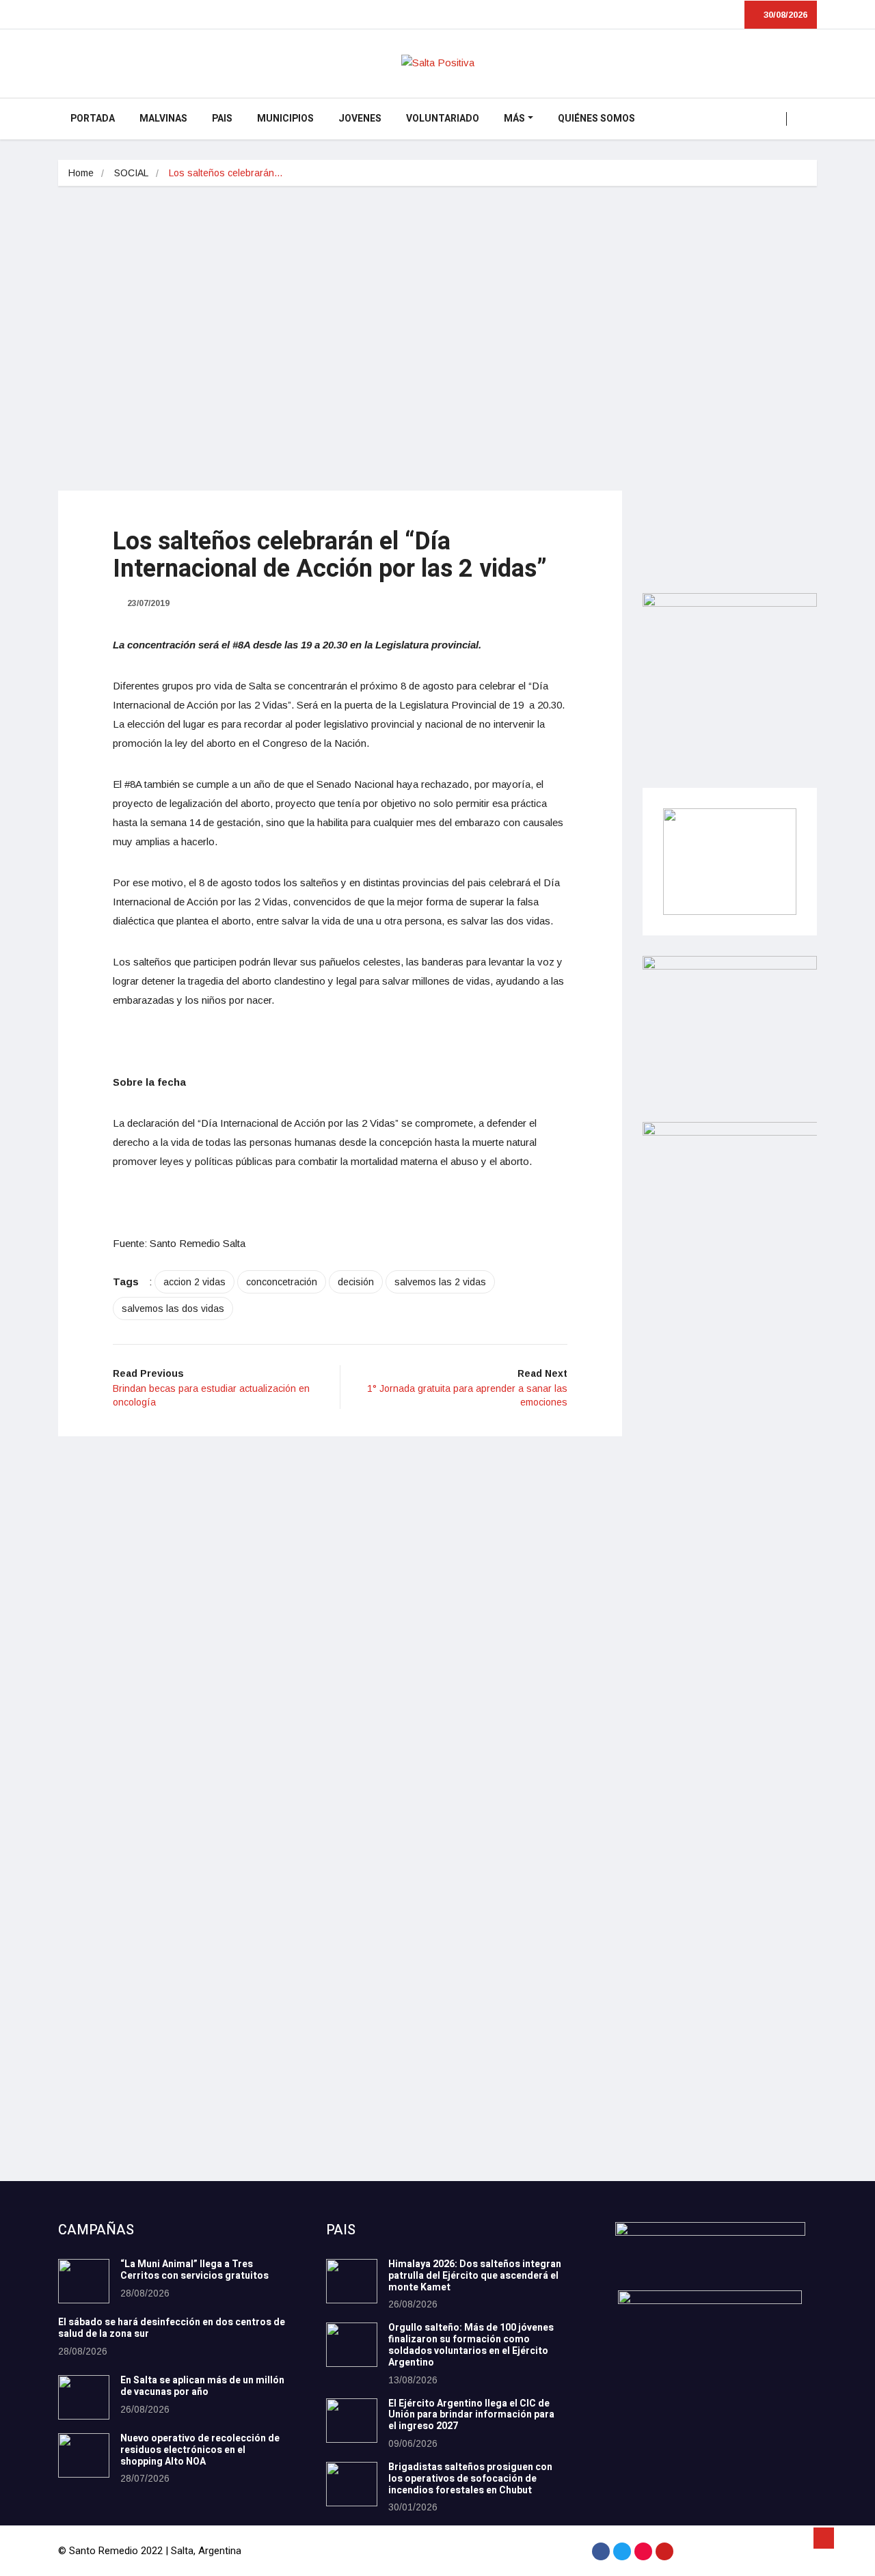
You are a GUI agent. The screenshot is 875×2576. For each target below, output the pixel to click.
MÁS (514, 119)
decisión (356, 1282)
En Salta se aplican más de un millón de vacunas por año (202, 2386)
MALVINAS (163, 119)
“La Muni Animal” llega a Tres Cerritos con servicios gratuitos (194, 2270)
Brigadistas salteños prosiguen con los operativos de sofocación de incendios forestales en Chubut (470, 2479)
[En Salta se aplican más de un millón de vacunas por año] (84, 2397)
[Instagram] (643, 2551)
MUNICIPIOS (285, 119)
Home (81, 173)
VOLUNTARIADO (443, 119)
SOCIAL (131, 173)
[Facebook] (601, 2551)
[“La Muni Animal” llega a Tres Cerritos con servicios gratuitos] (84, 2281)
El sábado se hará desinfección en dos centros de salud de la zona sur (172, 2328)
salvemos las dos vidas (173, 1308)
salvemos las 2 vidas (440, 1282)
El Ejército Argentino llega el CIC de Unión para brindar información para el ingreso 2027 (471, 2415)
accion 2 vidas (194, 1282)
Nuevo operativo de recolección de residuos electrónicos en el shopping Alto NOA (200, 2450)
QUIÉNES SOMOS (596, 119)
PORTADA (93, 119)
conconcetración (282, 1282)
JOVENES (360, 119)
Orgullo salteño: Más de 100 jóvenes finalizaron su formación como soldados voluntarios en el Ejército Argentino (471, 2345)
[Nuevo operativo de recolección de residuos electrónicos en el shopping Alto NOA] (84, 2455)
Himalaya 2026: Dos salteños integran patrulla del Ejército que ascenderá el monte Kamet (475, 2276)
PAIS (222, 119)
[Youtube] (664, 2551)
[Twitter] (622, 2551)
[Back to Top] (824, 2538)
